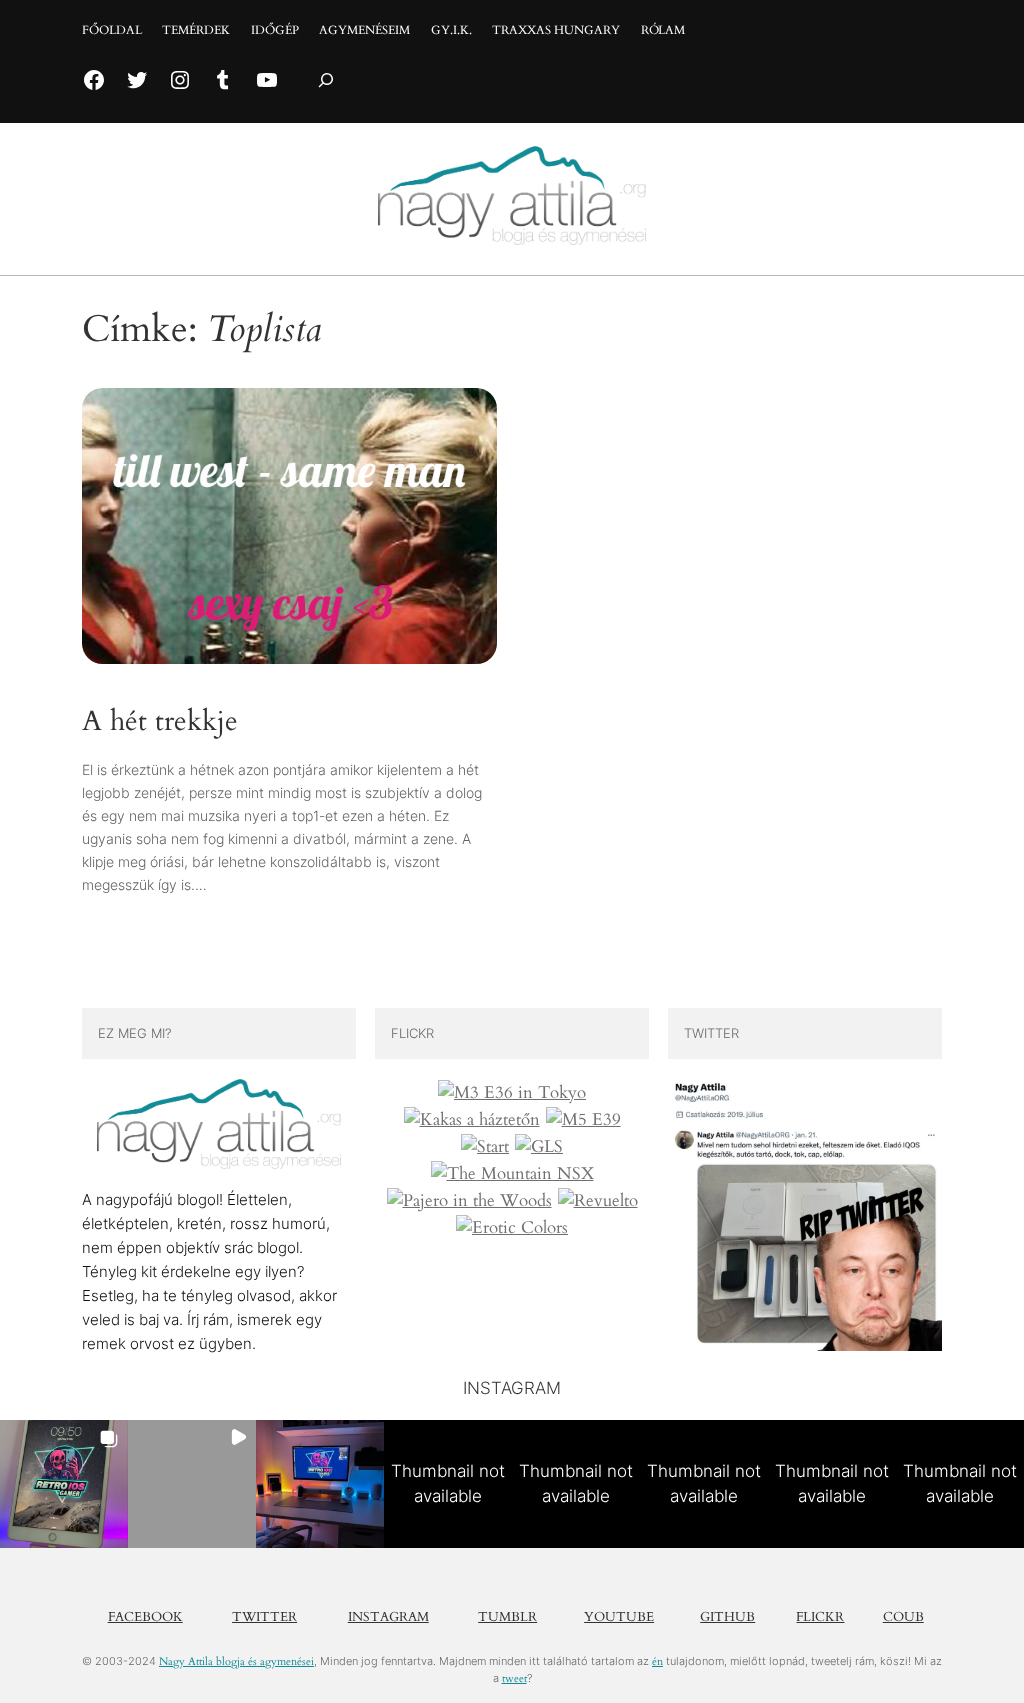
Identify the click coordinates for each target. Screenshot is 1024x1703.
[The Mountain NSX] (512, 1174)
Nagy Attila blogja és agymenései (236, 1661)
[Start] (485, 1147)
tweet (514, 1678)
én (657, 1661)
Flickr (820, 1617)
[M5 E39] (583, 1120)
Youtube (619, 1617)
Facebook (145, 1617)
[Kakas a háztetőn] (472, 1120)
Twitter (264, 1617)
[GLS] (539, 1147)
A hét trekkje (160, 721)
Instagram (388, 1617)
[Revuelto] (598, 1201)
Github (727, 1617)
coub (903, 1617)
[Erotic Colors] (512, 1228)
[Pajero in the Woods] (469, 1201)
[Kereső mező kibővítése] (326, 80)
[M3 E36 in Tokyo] (512, 1093)
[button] (64, 1484)
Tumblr (507, 1617)
